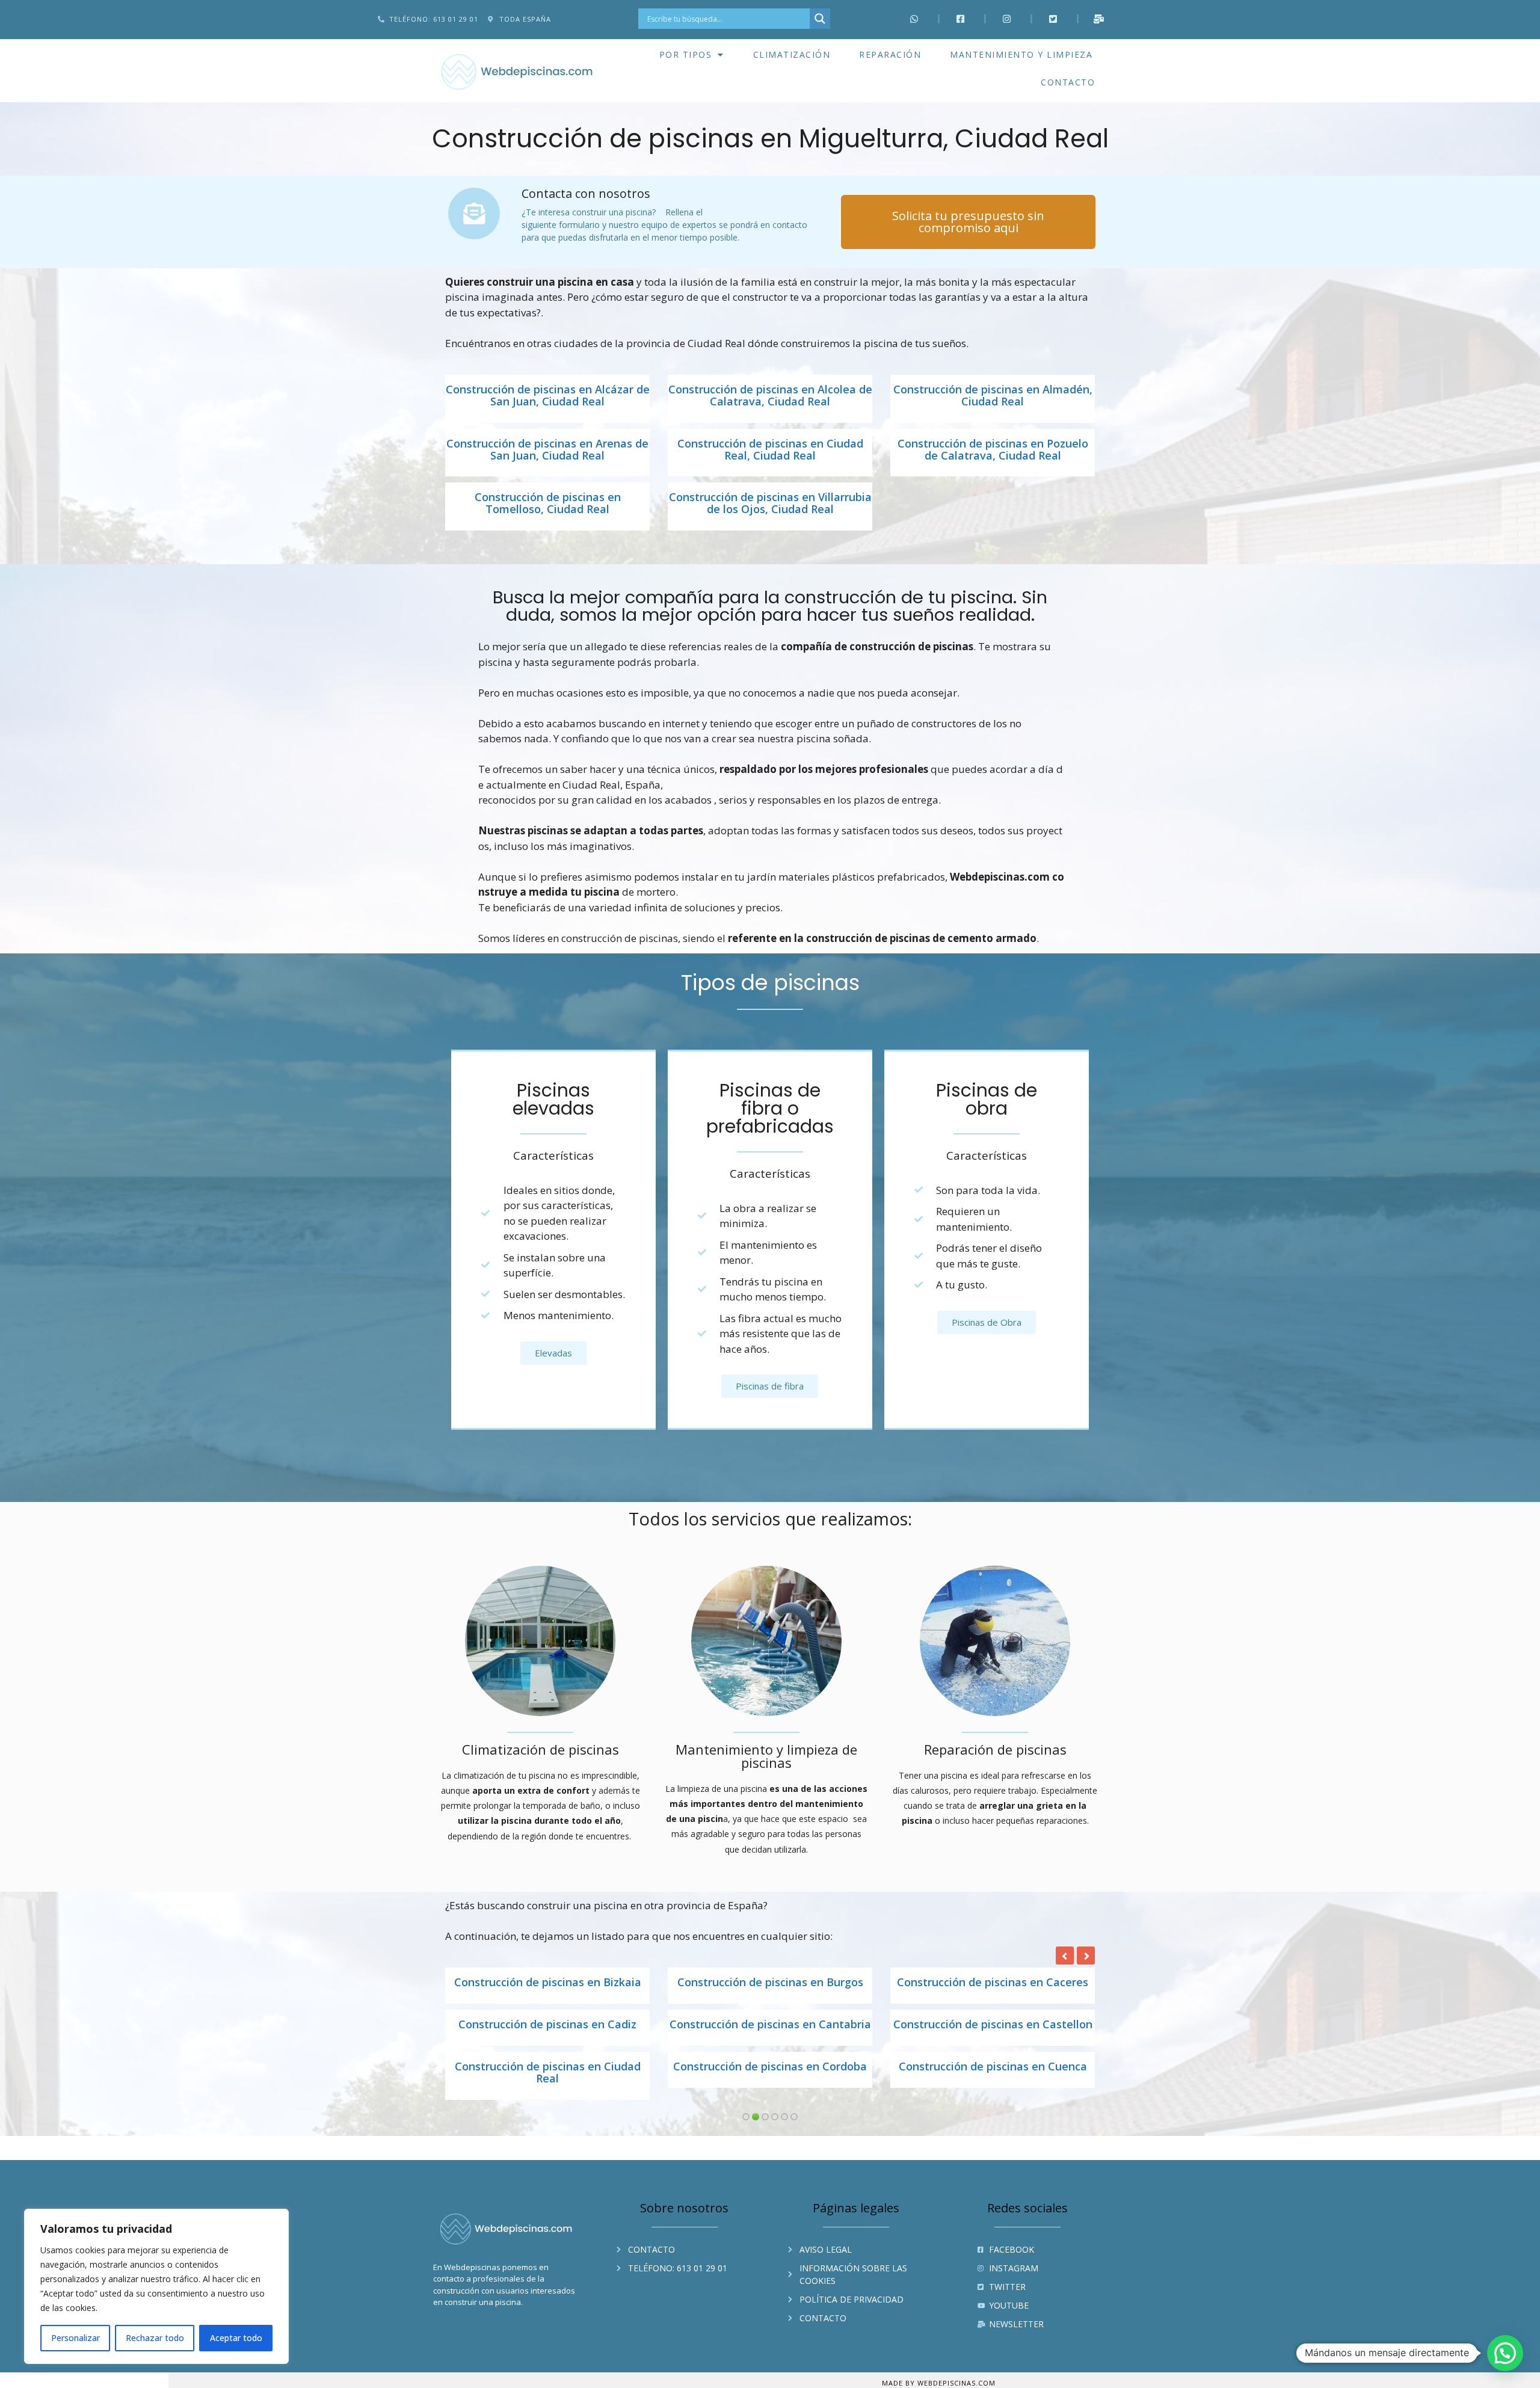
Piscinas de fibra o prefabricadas (770, 1108)
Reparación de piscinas (995, 1749)
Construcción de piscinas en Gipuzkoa (548, 1983)
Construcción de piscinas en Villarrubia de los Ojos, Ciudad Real (770, 503)
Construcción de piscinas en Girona (770, 1983)
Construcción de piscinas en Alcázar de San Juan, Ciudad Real (548, 396)
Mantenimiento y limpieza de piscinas (766, 1756)
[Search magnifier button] (820, 19)
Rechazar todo (155, 2338)
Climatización (792, 54)
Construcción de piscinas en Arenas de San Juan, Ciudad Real (547, 450)
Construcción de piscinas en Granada (993, 1983)
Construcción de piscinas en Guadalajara (548, 2031)
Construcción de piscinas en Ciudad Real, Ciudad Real (770, 450)
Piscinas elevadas (553, 1099)
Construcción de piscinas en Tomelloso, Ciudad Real (548, 503)
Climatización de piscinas (541, 1749)
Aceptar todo (236, 2338)
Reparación (890, 54)
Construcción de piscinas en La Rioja (993, 2079)
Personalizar (75, 2338)
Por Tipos (686, 54)
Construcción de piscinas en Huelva (770, 2025)
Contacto (1068, 82)
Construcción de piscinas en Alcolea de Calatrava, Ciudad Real (770, 396)
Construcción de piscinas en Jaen (770, 2079)
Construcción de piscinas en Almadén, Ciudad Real (993, 396)
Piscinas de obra (987, 1099)
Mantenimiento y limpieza (1021, 54)
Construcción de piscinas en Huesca (993, 2025)
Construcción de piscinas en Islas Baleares (547, 2085)
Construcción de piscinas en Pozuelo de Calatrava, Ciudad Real (993, 450)
